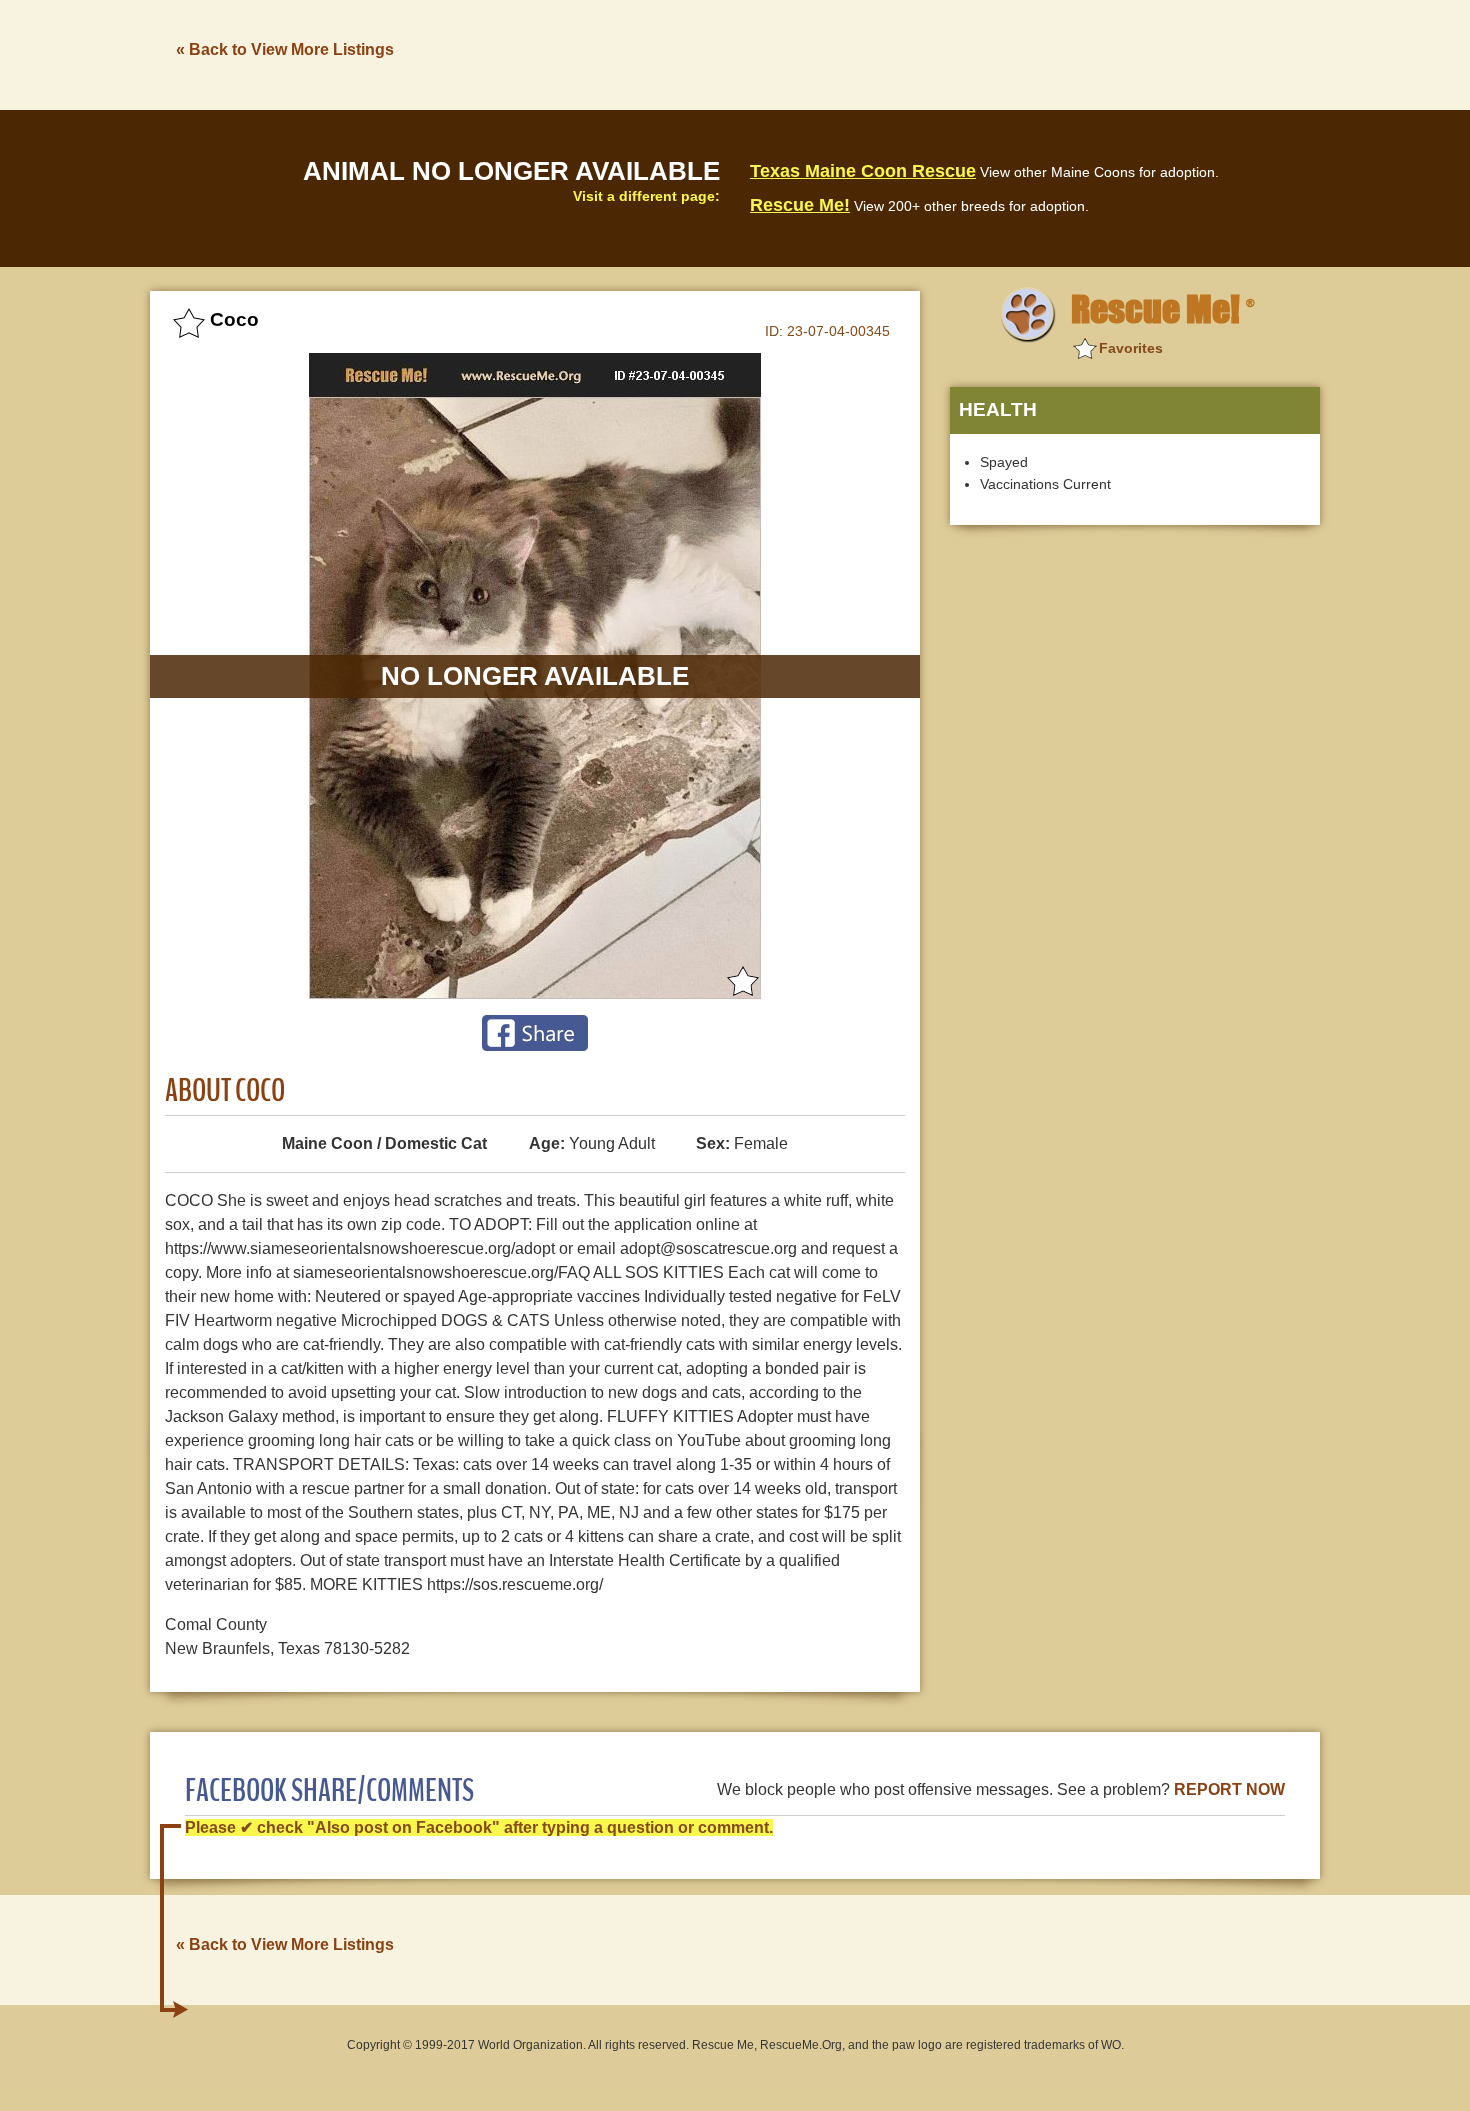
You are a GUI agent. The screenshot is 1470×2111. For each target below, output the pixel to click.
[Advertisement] (956, 53)
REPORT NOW (1229, 1789)
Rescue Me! (800, 205)
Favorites (1131, 348)
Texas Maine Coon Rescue (863, 171)
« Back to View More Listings (285, 49)
